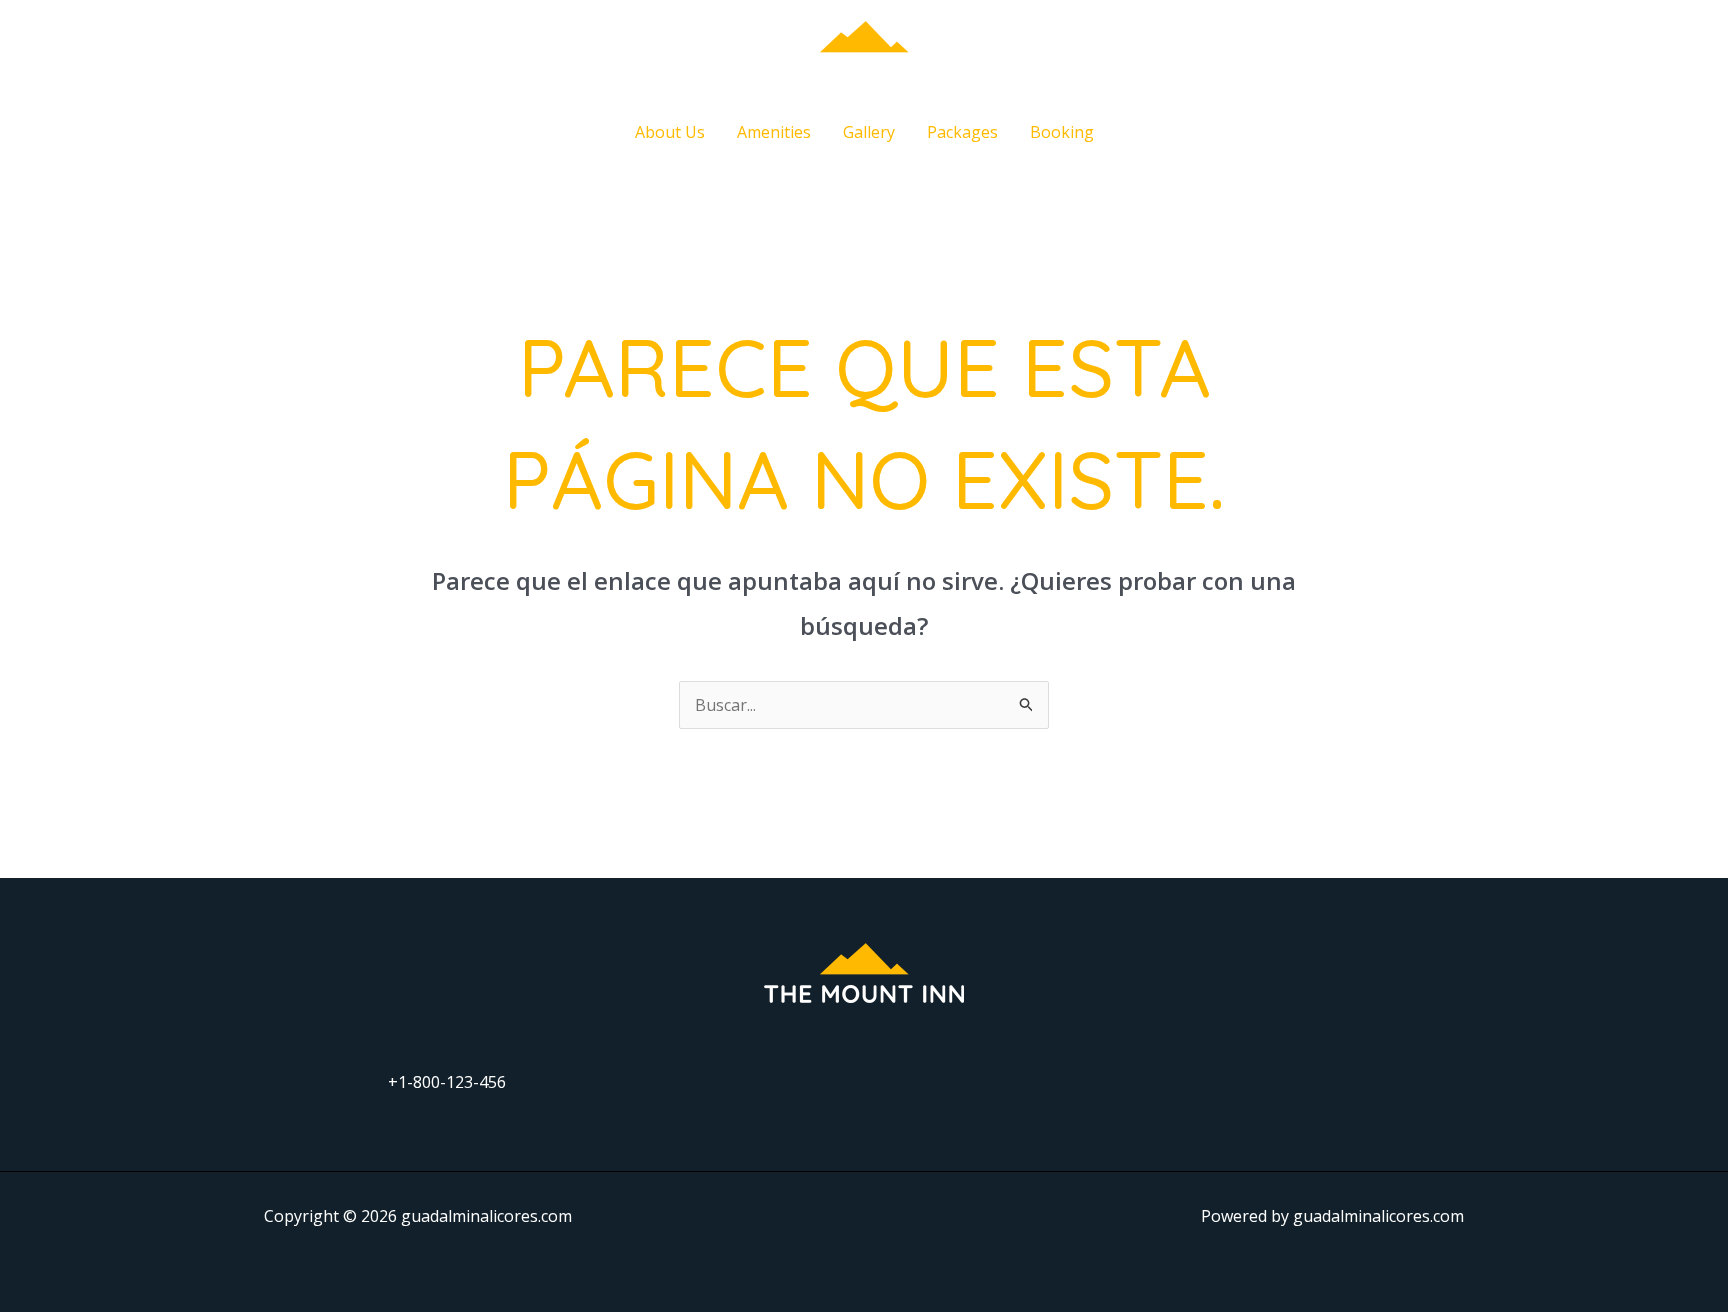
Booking (1062, 132)
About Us (670, 132)
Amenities (774, 132)
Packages (962, 132)
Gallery (869, 132)
